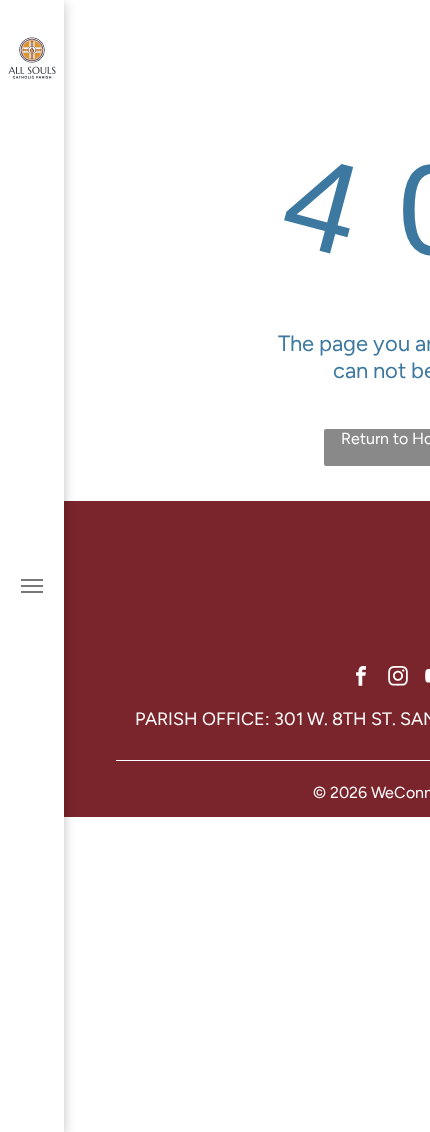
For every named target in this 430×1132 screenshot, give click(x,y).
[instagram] (398, 678)
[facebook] (361, 678)
